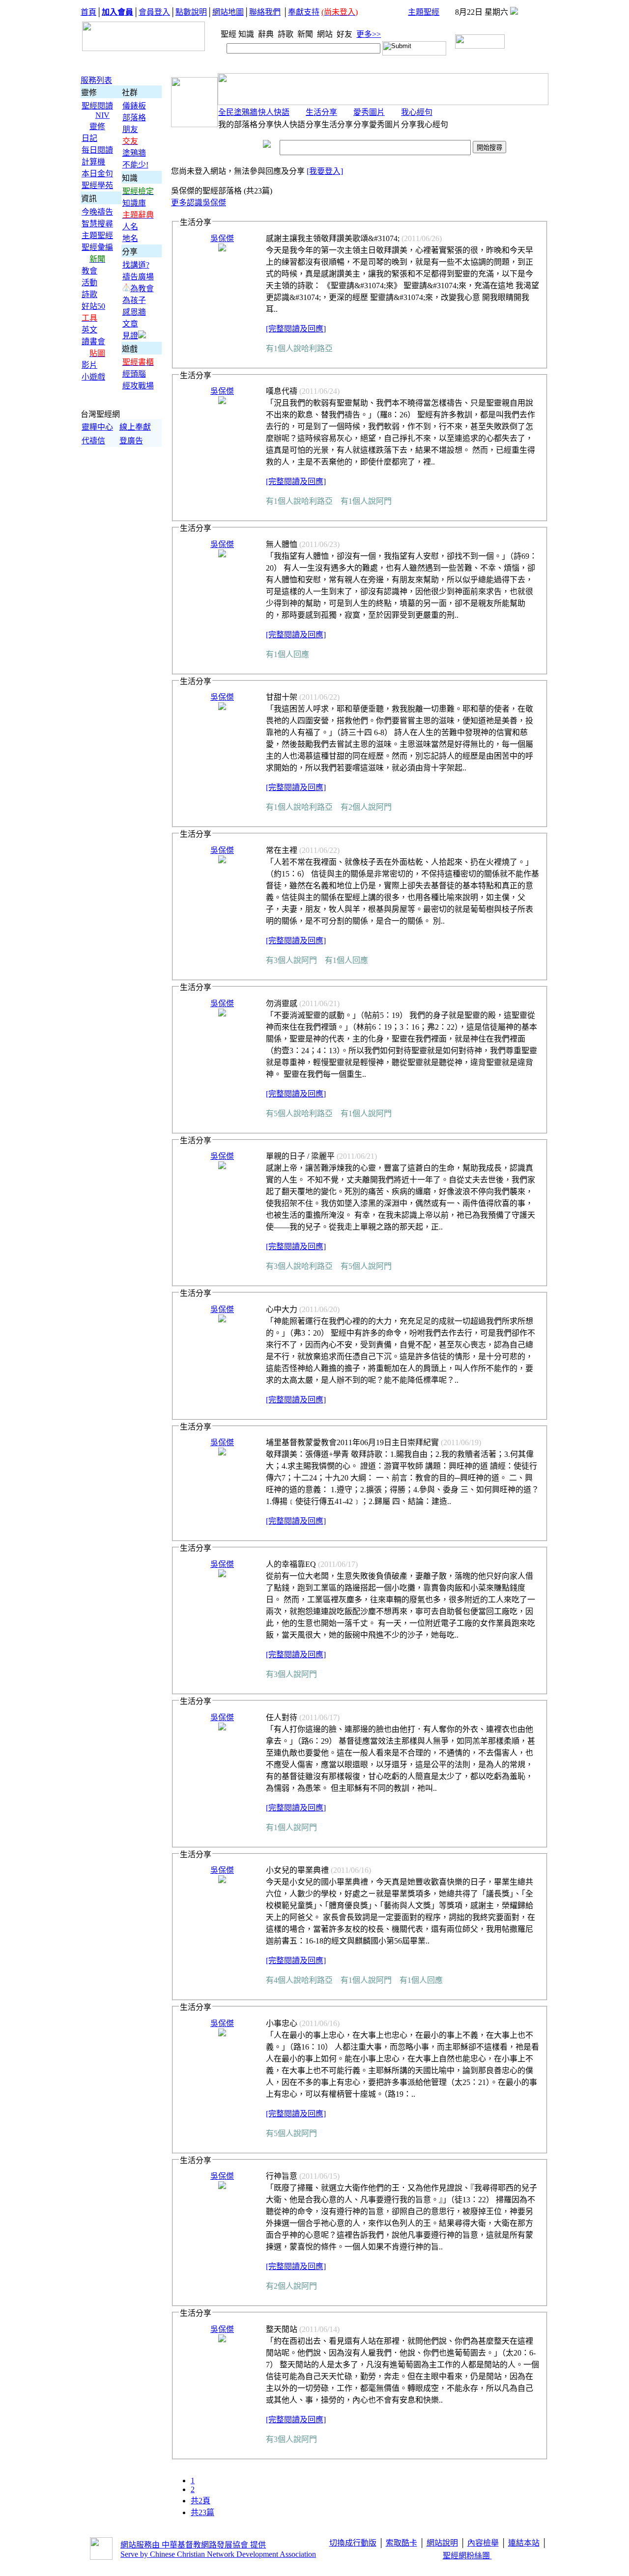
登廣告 (131, 441)
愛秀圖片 (369, 112)
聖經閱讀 (97, 106)
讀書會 (93, 342)
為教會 (142, 288)
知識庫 (134, 203)
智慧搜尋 (97, 224)
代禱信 (93, 441)
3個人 (284, 960)
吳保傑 (222, 238)
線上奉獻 (135, 427)
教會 (89, 271)
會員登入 (154, 12)
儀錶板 (134, 106)
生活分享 (321, 112)
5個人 (284, 1113)
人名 (130, 227)
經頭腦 (134, 374)
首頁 (88, 12)
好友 (345, 34)
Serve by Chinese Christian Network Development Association (218, 2554)
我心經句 (417, 112)
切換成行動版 (353, 2543)
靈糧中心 (97, 427)
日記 (89, 138)
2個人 (358, 807)
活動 (89, 283)
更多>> (369, 34)
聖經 (226, 34)
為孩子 (134, 300)
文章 (130, 324)
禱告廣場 (138, 277)
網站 (326, 34)
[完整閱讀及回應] (296, 329)
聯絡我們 (265, 12)
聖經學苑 (97, 185)
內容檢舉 (483, 2543)
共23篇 (202, 2512)
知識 (247, 34)
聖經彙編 (97, 247)
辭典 (267, 34)
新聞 (306, 34)
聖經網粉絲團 (467, 2556)
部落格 (134, 118)
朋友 (130, 129)
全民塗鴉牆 (238, 112)
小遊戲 (93, 377)
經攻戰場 (138, 386)
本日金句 (97, 174)
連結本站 (524, 2543)
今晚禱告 (97, 212)
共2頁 (200, 2501)
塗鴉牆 (134, 153)
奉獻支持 (304, 12)
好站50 (93, 306)
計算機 (93, 162)
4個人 (284, 1980)
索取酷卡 (401, 2543)
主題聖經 (424, 12)
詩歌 (286, 34)
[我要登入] (325, 171)
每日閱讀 (97, 150)
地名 (130, 238)
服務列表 (96, 80)
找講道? (136, 265)
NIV (102, 115)
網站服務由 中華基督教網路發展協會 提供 (193, 2545)
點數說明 (191, 12)
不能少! (135, 165)
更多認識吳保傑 (199, 203)
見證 (130, 336)
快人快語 (274, 112)
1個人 (284, 348)
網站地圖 (228, 12)
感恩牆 (134, 312)
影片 (89, 365)
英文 (89, 330)
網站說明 (442, 2543)
